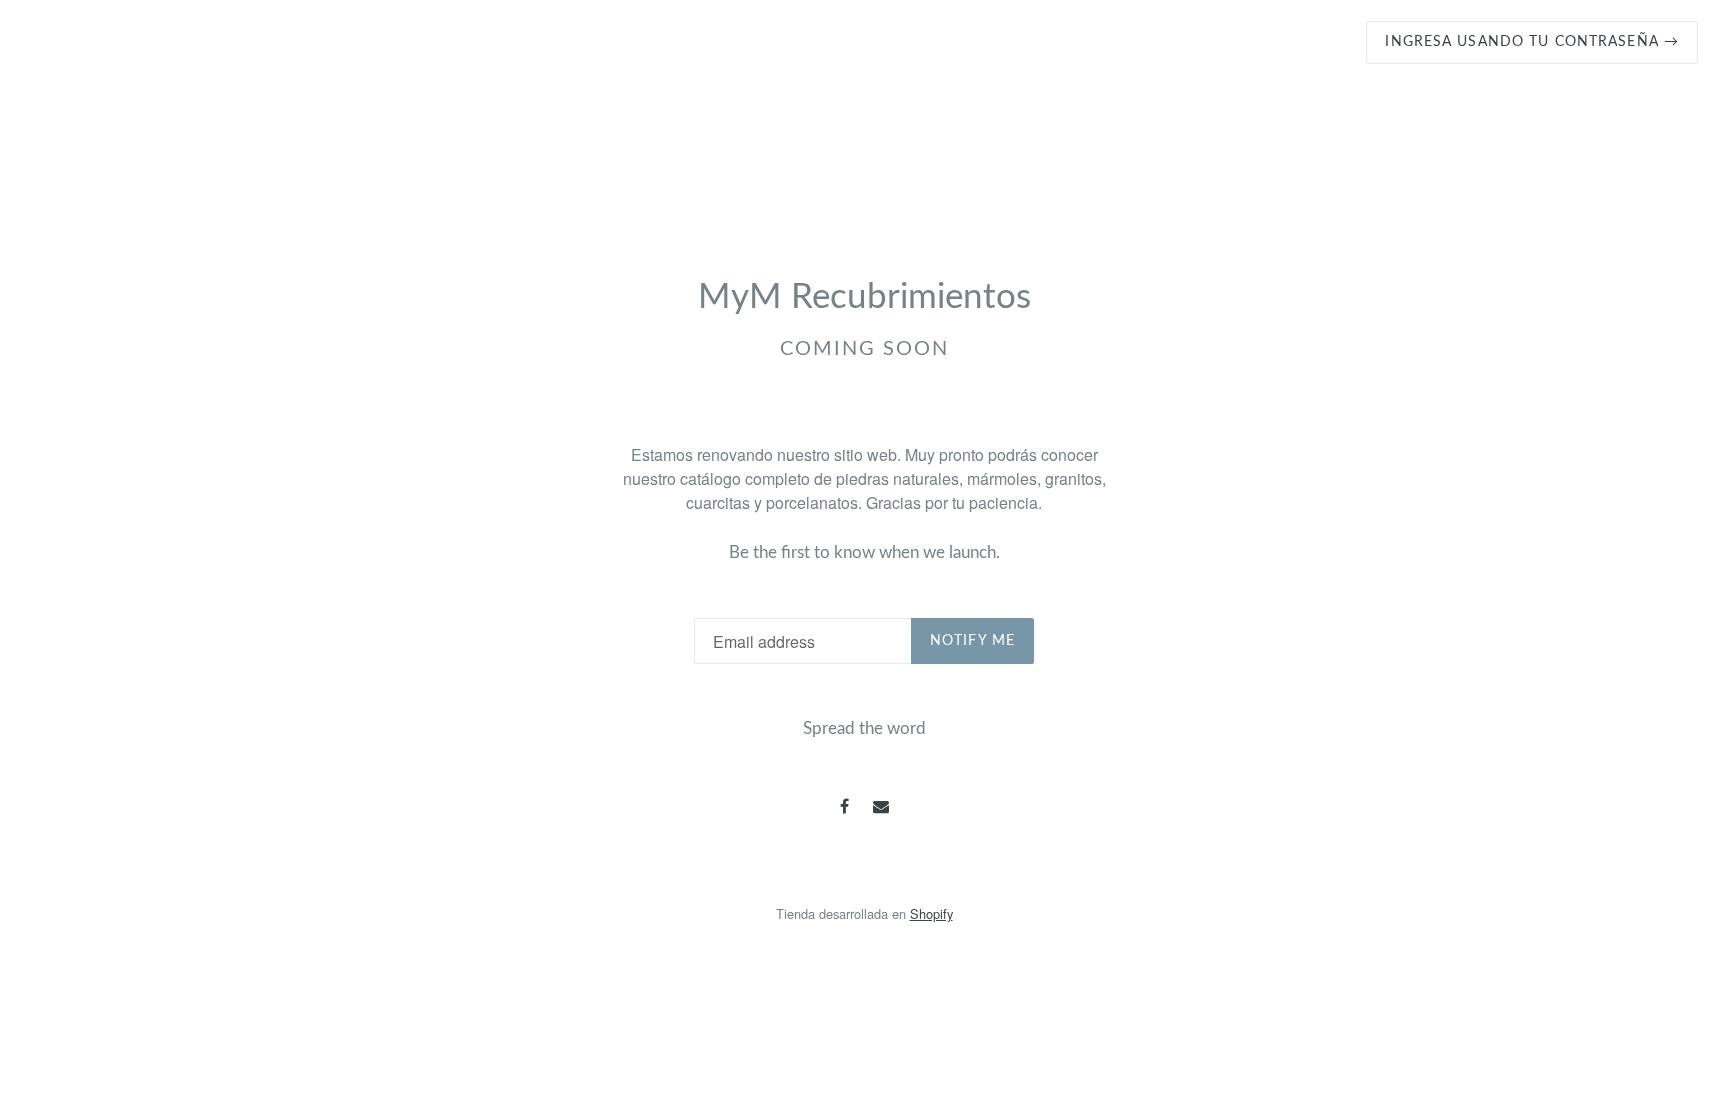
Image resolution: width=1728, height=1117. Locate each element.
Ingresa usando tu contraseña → (1532, 42)
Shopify (931, 913)
